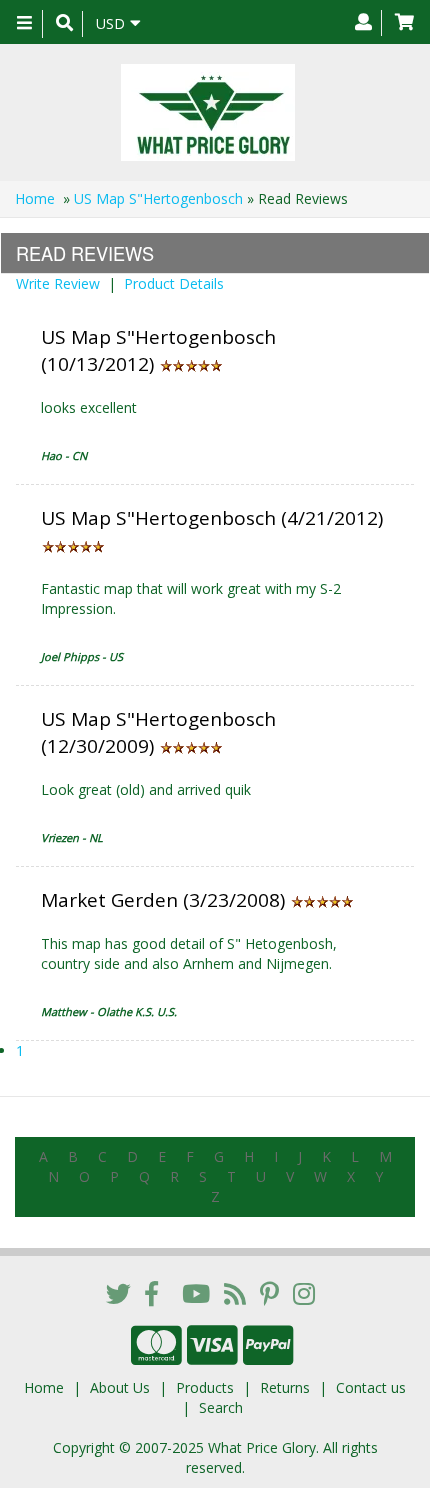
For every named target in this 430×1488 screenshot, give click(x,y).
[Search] (64, 24)
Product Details (174, 283)
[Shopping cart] (404, 23)
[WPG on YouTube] (196, 1293)
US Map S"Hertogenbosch (158, 198)
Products (205, 1387)
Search (221, 1407)
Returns (285, 1387)
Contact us (371, 1387)
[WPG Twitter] (118, 1293)
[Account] (363, 23)
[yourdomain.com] (207, 112)
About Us (120, 1387)
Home (35, 198)
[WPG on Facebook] (151, 1293)
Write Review (58, 283)
